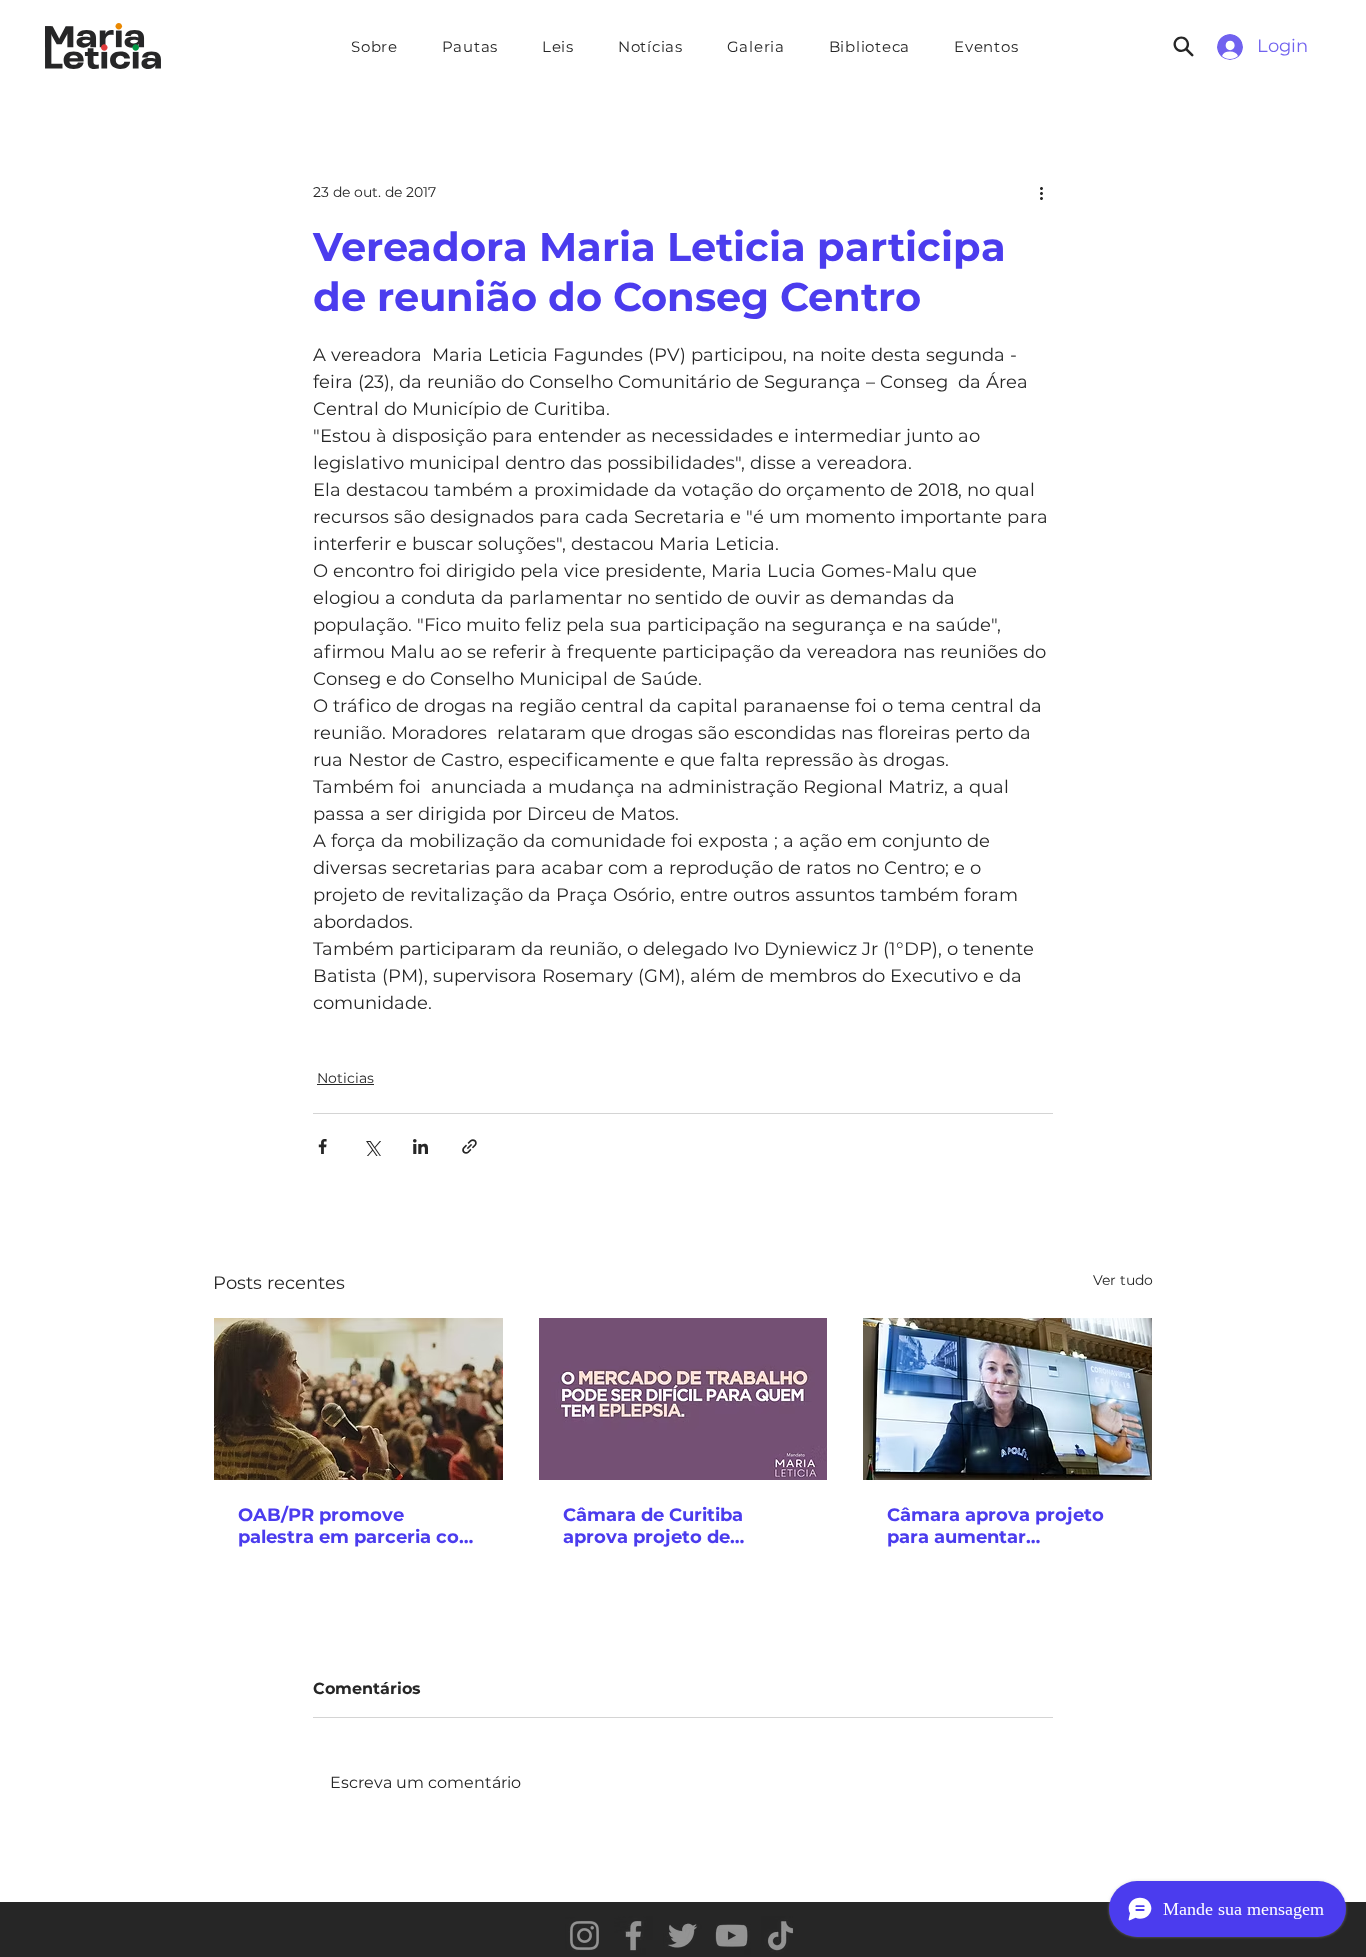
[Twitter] (682, 1935)
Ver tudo (1123, 1280)
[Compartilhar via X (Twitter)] (371, 1146)
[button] (470, 46)
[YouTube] (731, 1935)
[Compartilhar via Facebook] (322, 1146)
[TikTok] (780, 1935)
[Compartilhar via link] (469, 1146)
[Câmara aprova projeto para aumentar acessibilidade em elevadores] (1007, 1399)
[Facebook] (633, 1935)
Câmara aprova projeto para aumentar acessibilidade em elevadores (995, 1526)
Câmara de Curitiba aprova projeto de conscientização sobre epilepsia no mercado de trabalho (677, 1526)
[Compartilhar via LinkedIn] (420, 1146)
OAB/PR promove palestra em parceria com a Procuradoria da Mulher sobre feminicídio (358, 1526)
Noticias (345, 1078)
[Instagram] (584, 1935)
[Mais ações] (1041, 192)
